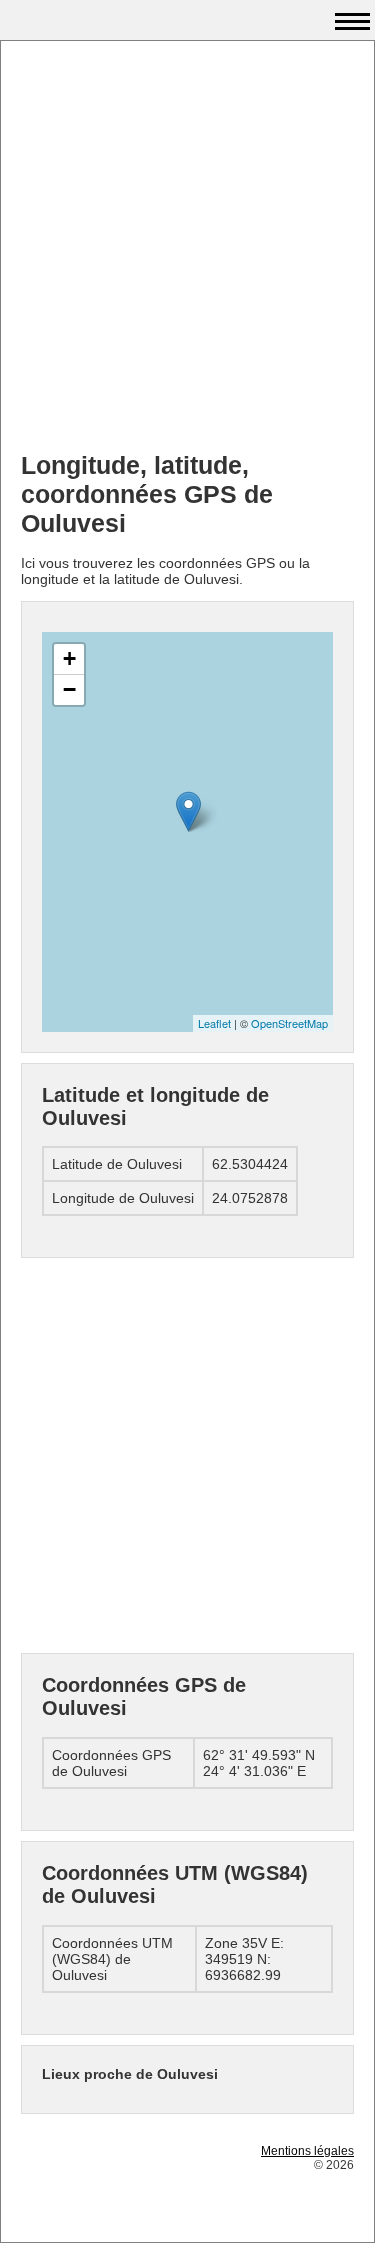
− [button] (69, 689)
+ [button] (69, 658)
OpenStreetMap (289, 1023)
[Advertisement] (187, 248)
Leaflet (214, 1023)
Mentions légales (307, 2151)
